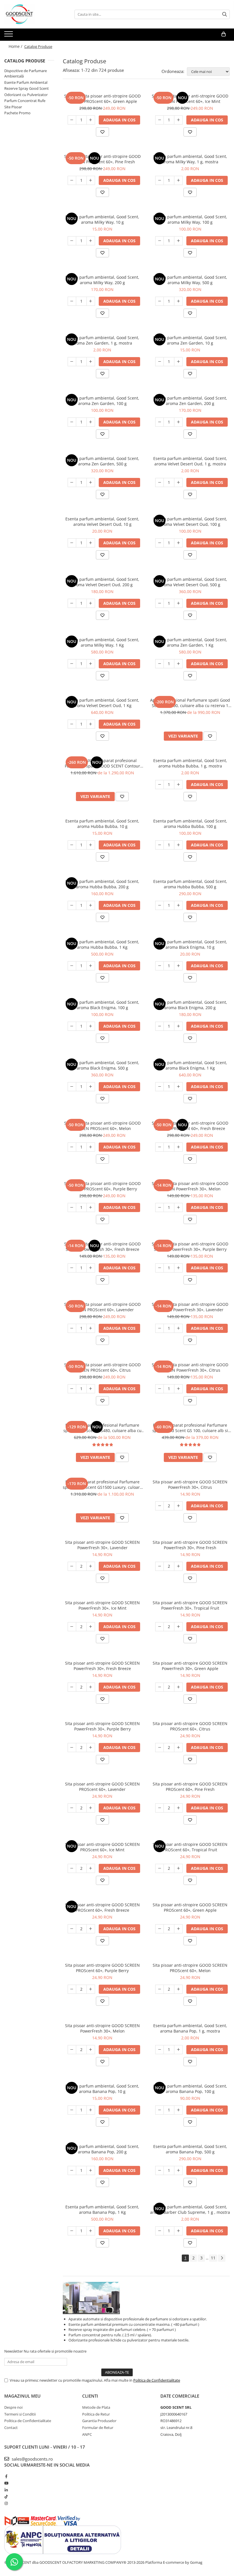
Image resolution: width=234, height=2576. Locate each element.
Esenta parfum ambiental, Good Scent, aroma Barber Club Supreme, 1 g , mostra (190, 2210)
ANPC (87, 2434)
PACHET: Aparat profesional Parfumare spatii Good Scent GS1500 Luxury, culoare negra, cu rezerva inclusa (102, 1484)
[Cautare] (225, 14)
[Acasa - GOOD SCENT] (33, 14)
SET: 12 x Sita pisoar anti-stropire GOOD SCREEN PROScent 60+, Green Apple (102, 99)
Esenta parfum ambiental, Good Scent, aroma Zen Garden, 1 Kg (190, 642)
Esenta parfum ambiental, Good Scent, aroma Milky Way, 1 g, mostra (190, 159)
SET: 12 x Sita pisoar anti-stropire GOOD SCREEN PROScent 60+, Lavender (102, 1307)
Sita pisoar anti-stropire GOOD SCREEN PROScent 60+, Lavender (102, 1787)
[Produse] (9, 36)
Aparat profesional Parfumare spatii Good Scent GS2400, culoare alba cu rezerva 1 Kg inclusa (190, 703)
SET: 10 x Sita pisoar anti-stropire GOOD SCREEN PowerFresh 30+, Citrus (190, 1367)
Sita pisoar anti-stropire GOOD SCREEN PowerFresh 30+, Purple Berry (102, 1726)
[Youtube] (6, 2483)
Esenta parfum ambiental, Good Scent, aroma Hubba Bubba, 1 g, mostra (190, 763)
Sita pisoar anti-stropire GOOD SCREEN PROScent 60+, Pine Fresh (190, 1787)
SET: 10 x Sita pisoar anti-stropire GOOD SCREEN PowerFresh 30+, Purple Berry (190, 1247)
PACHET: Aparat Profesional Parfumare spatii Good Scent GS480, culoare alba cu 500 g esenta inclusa (102, 1428)
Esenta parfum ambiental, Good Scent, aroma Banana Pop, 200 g (102, 2149)
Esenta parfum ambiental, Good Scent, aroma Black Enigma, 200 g (190, 1005)
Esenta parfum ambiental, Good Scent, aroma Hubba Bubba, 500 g (190, 884)
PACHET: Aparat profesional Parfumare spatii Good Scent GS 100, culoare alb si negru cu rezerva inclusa (190, 1428)
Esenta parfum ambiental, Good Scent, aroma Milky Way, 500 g (190, 280)
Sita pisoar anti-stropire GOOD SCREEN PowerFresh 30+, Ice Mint (102, 1605)
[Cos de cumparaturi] (224, 34)
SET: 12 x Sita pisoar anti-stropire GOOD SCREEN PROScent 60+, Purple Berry (102, 1186)
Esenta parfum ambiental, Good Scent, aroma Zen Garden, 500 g (102, 461)
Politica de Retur (96, 2414)
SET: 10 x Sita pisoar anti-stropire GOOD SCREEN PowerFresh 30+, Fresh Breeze (102, 1247)
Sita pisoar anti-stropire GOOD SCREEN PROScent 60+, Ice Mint (102, 1847)
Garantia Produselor (99, 2421)
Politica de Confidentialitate (157, 2380)
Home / (16, 46)
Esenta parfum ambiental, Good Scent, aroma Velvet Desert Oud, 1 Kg (102, 703)
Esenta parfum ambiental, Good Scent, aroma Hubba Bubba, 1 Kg (102, 944)
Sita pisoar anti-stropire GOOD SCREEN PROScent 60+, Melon (190, 1968)
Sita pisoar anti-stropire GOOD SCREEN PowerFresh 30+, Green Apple (190, 1666)
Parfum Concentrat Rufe (25, 101)
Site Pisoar (13, 107)
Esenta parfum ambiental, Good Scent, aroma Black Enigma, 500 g (102, 1065)
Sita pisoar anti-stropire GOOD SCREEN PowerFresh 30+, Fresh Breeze (102, 1666)
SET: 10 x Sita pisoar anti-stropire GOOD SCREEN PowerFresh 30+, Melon (190, 1186)
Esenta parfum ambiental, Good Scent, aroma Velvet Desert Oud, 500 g (190, 582)
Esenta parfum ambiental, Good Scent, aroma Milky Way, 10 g (102, 219)
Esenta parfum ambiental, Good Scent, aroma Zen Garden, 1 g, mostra (102, 340)
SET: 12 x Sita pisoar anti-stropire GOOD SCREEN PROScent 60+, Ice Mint (190, 99)
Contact (11, 2428)
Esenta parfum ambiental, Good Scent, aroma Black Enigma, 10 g (190, 944)
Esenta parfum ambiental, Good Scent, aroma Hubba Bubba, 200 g (102, 884)
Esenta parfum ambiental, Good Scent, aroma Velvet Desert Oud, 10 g (102, 522)
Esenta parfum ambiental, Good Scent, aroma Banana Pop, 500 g (190, 2149)
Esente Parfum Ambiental (26, 82)
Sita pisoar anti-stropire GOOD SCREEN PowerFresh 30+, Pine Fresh (190, 1545)
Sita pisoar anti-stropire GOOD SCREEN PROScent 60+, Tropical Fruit (190, 1847)
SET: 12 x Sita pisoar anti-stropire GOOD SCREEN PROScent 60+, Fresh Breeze (190, 1126)
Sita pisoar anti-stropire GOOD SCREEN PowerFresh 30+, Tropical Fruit (190, 1605)
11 (213, 2258)
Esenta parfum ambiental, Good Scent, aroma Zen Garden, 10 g (190, 340)
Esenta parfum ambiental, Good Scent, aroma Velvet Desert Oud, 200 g (102, 582)
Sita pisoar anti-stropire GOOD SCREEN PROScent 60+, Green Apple (190, 1907)
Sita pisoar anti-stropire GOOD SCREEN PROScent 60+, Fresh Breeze (102, 1907)
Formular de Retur (98, 2428)
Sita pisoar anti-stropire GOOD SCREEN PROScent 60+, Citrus (190, 1726)
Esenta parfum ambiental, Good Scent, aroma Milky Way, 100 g (190, 219)
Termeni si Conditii (20, 2414)
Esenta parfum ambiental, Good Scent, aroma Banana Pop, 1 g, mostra (190, 2028)
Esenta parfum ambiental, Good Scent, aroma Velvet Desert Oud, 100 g (190, 522)
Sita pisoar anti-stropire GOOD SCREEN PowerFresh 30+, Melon (102, 2028)
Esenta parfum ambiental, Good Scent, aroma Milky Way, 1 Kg (102, 642)
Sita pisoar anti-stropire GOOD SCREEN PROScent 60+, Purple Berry (102, 1968)
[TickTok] (6, 2496)
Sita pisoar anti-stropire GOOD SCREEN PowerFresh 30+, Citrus (190, 1484)
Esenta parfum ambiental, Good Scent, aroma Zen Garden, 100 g (102, 401)
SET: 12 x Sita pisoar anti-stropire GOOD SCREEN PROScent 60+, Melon (102, 1126)
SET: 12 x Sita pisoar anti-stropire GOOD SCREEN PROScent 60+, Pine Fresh (102, 159)
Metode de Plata (96, 2407)
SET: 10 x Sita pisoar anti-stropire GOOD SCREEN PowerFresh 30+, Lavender (190, 1307)
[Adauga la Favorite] (102, 132)
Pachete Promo (17, 113)
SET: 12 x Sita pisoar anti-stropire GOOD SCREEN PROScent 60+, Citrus (102, 1367)
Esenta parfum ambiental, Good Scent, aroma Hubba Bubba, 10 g (102, 824)
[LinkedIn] (6, 2490)
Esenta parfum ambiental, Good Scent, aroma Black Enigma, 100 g (102, 1005)
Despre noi (13, 2407)
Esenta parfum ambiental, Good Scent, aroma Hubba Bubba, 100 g (190, 824)
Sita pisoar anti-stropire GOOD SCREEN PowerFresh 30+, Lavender (102, 1545)
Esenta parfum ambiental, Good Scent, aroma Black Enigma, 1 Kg (190, 1065)
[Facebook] (6, 2476)
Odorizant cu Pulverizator (26, 95)
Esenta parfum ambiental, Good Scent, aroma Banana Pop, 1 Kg (102, 2210)
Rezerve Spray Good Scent (27, 88)
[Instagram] (6, 2503)
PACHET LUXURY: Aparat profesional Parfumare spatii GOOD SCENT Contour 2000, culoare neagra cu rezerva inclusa (102, 763)
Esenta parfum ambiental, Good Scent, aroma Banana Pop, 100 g (190, 2089)
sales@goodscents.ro (32, 2459)
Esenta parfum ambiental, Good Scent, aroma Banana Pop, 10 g (102, 2089)
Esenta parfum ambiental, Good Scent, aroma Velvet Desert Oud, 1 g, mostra (190, 461)
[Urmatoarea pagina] (222, 2258)
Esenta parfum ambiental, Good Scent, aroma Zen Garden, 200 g (190, 401)
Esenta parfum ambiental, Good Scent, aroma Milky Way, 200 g (102, 280)
